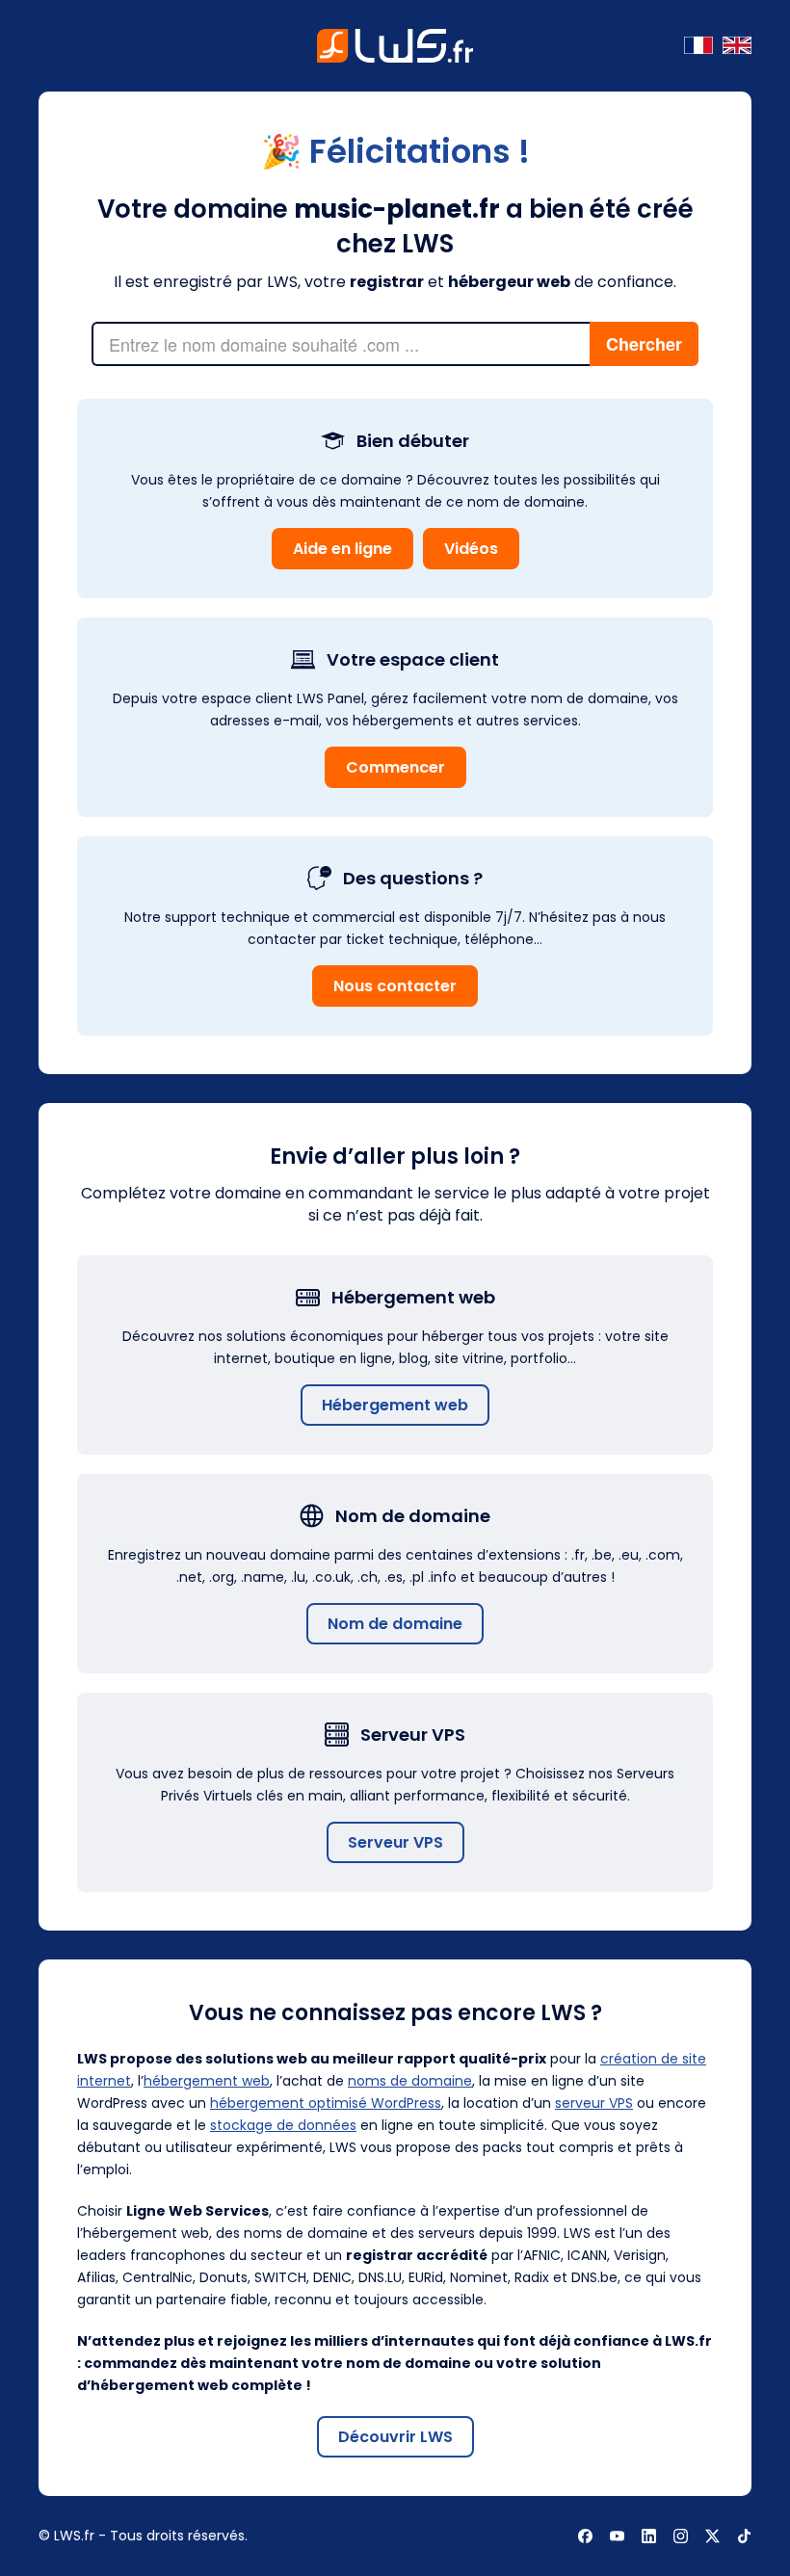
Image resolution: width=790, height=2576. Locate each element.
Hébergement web (395, 1405)
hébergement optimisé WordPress (326, 2103)
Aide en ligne (342, 549)
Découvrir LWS (395, 2437)
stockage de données (283, 2125)
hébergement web (207, 2081)
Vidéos (471, 549)
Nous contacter (395, 986)
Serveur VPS (395, 1842)
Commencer (395, 767)
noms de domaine (410, 2081)
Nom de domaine (395, 1624)
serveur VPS (594, 2103)
